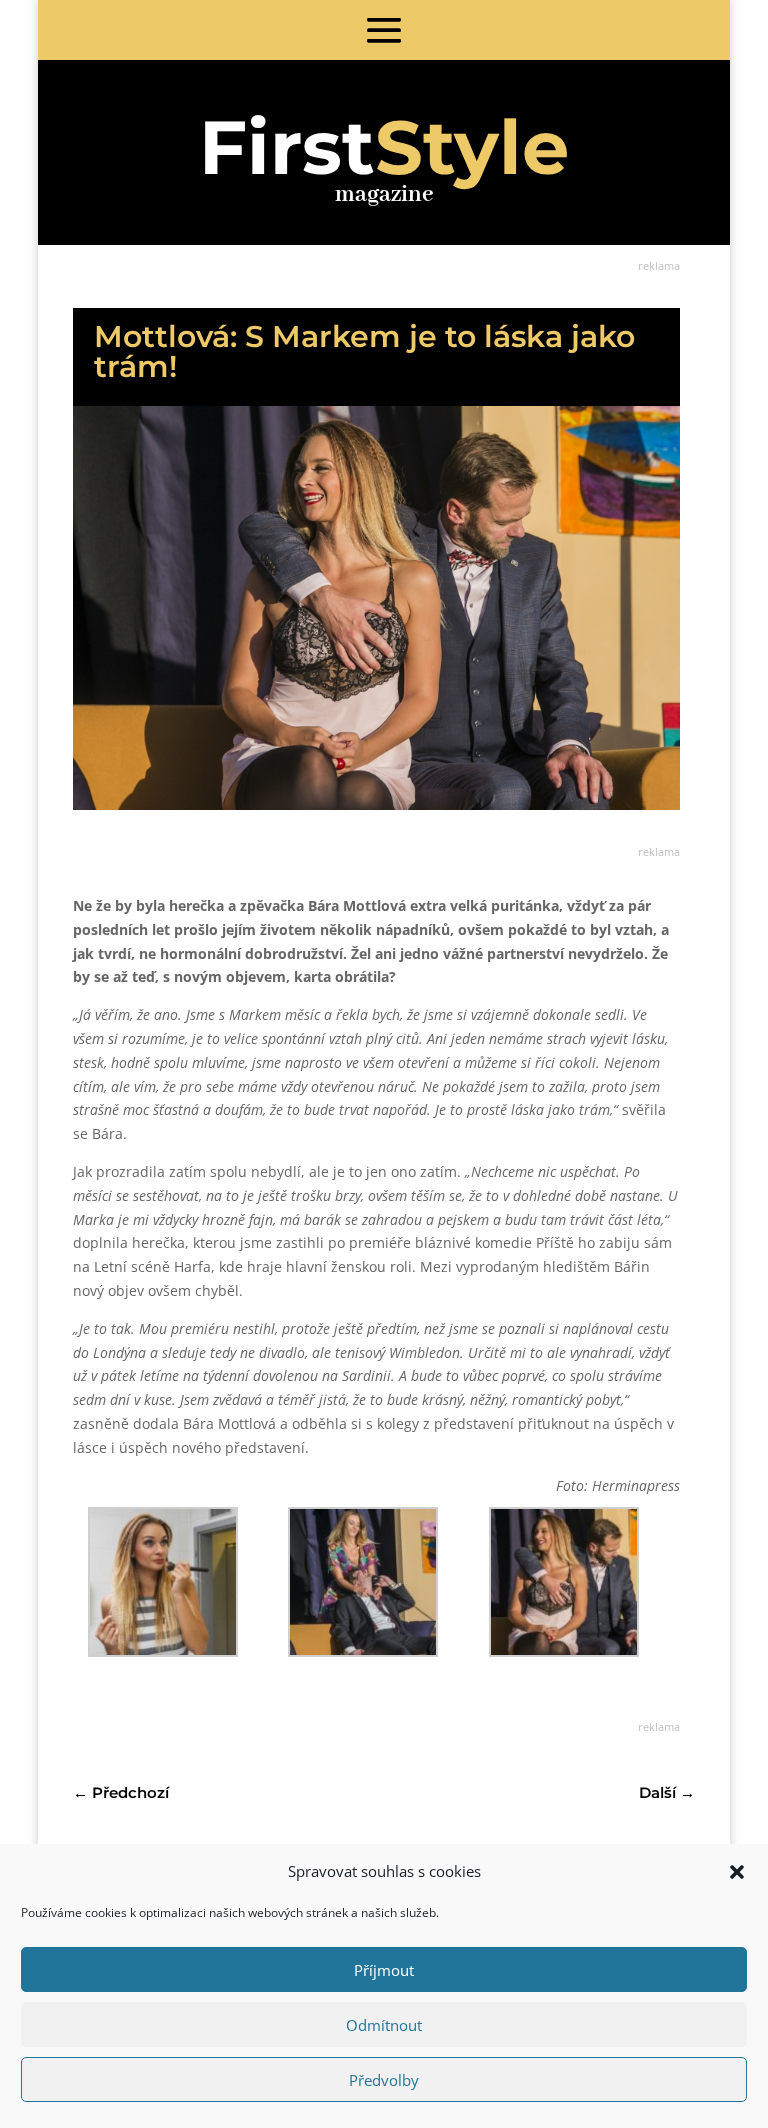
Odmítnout (384, 2025)
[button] (737, 1872)
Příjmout (384, 1970)
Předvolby (384, 2080)
